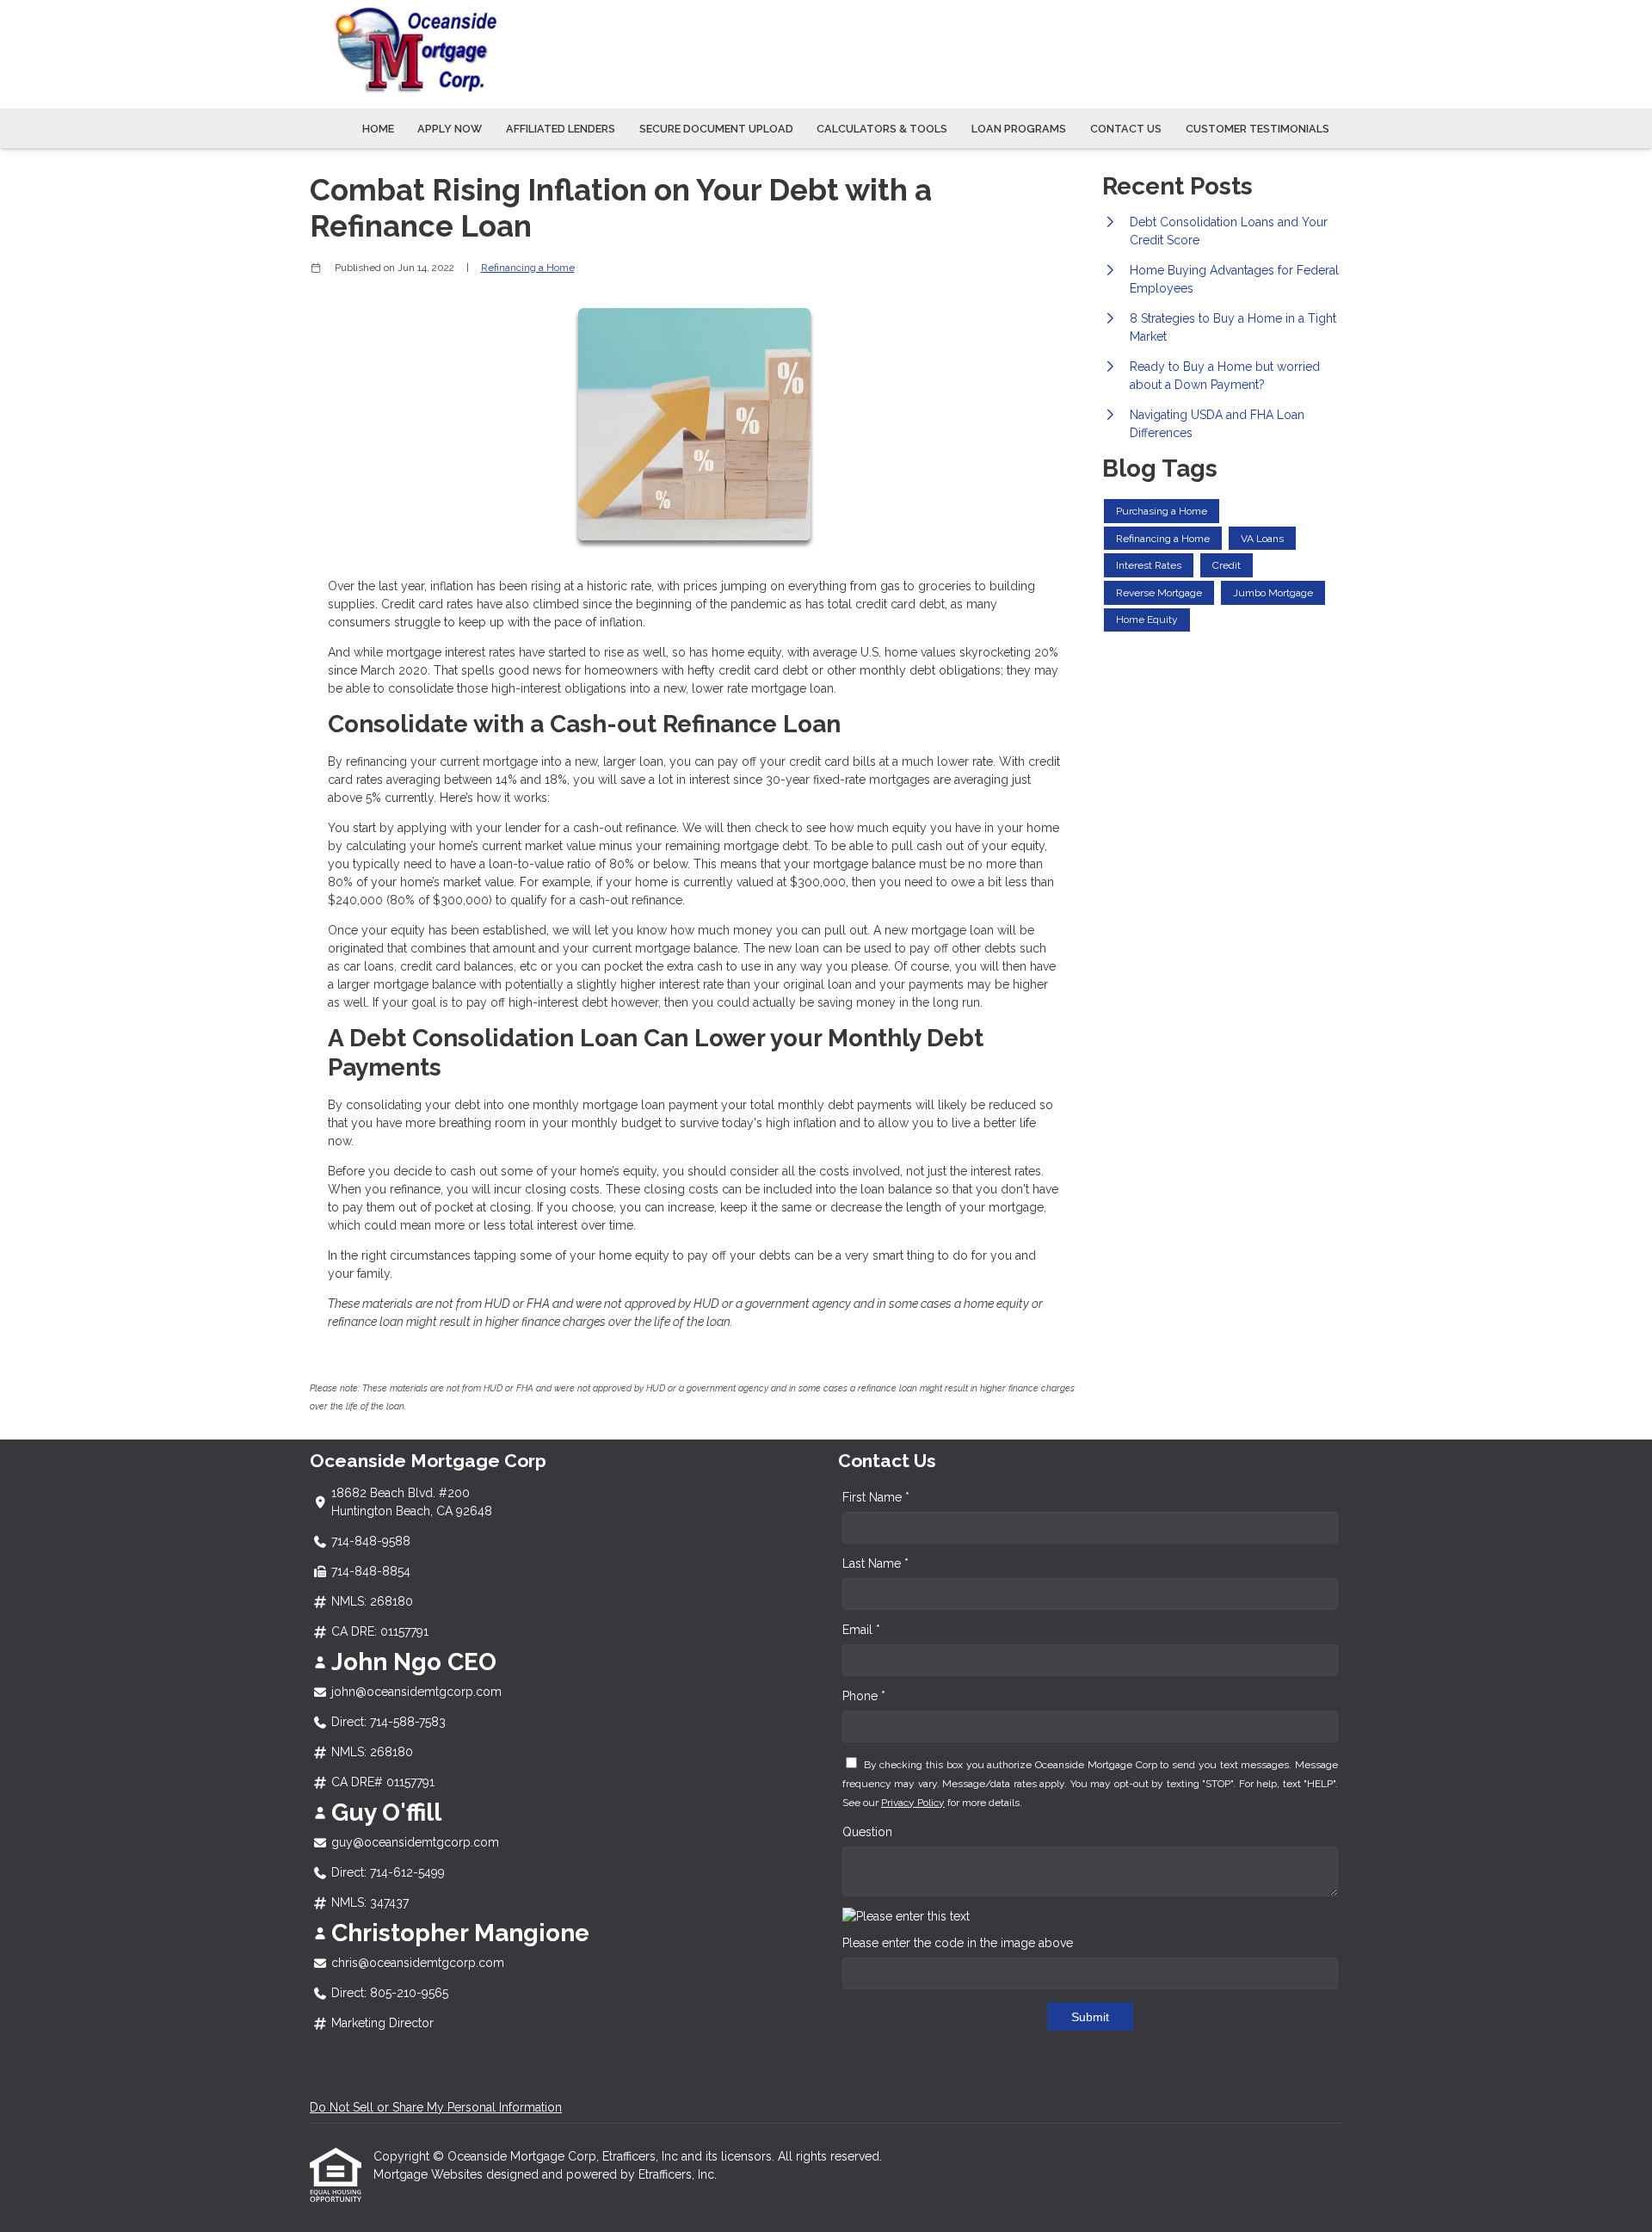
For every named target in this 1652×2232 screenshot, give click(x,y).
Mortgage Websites (430, 2174)
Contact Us (1126, 129)
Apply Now (450, 129)
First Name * (876, 1497)
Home (378, 129)
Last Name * (875, 1563)
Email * (861, 1630)
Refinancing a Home (528, 268)
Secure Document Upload (716, 129)
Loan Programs (1019, 129)
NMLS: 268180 (372, 1601)
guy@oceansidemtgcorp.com (415, 1842)
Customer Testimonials (1257, 129)
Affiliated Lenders (561, 129)
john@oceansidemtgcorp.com (416, 1692)
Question (867, 1832)
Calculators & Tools (882, 129)
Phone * (864, 1696)
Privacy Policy (913, 1803)
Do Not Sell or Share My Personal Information (436, 2107)
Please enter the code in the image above (958, 1943)
